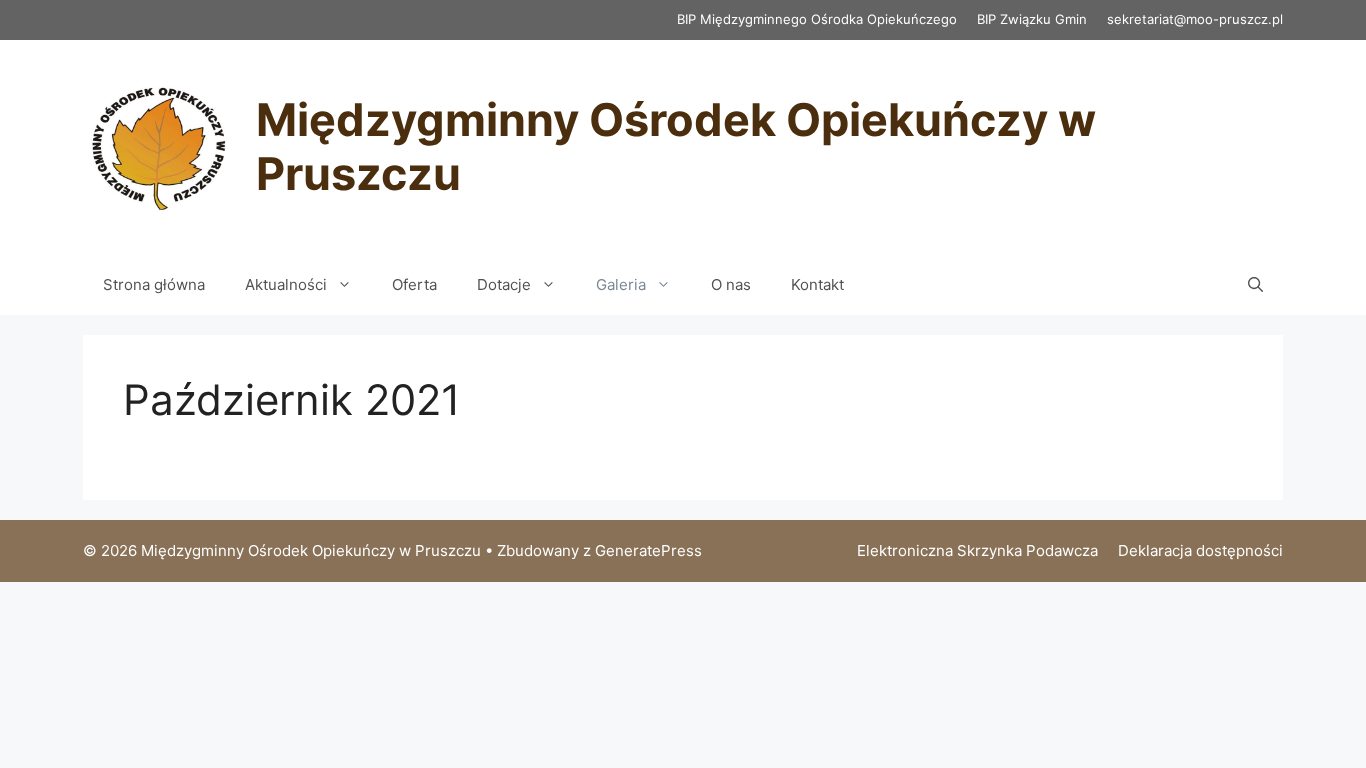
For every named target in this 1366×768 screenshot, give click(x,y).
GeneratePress (648, 550)
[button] (1255, 285)
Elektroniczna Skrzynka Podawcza (977, 550)
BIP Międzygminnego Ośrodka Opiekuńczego (817, 19)
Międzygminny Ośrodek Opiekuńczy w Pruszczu (676, 146)
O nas (731, 284)
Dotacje (504, 284)
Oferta (414, 284)
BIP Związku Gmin (1032, 19)
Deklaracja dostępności (1200, 550)
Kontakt (817, 284)
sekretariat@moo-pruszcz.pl (1195, 19)
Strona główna (154, 284)
